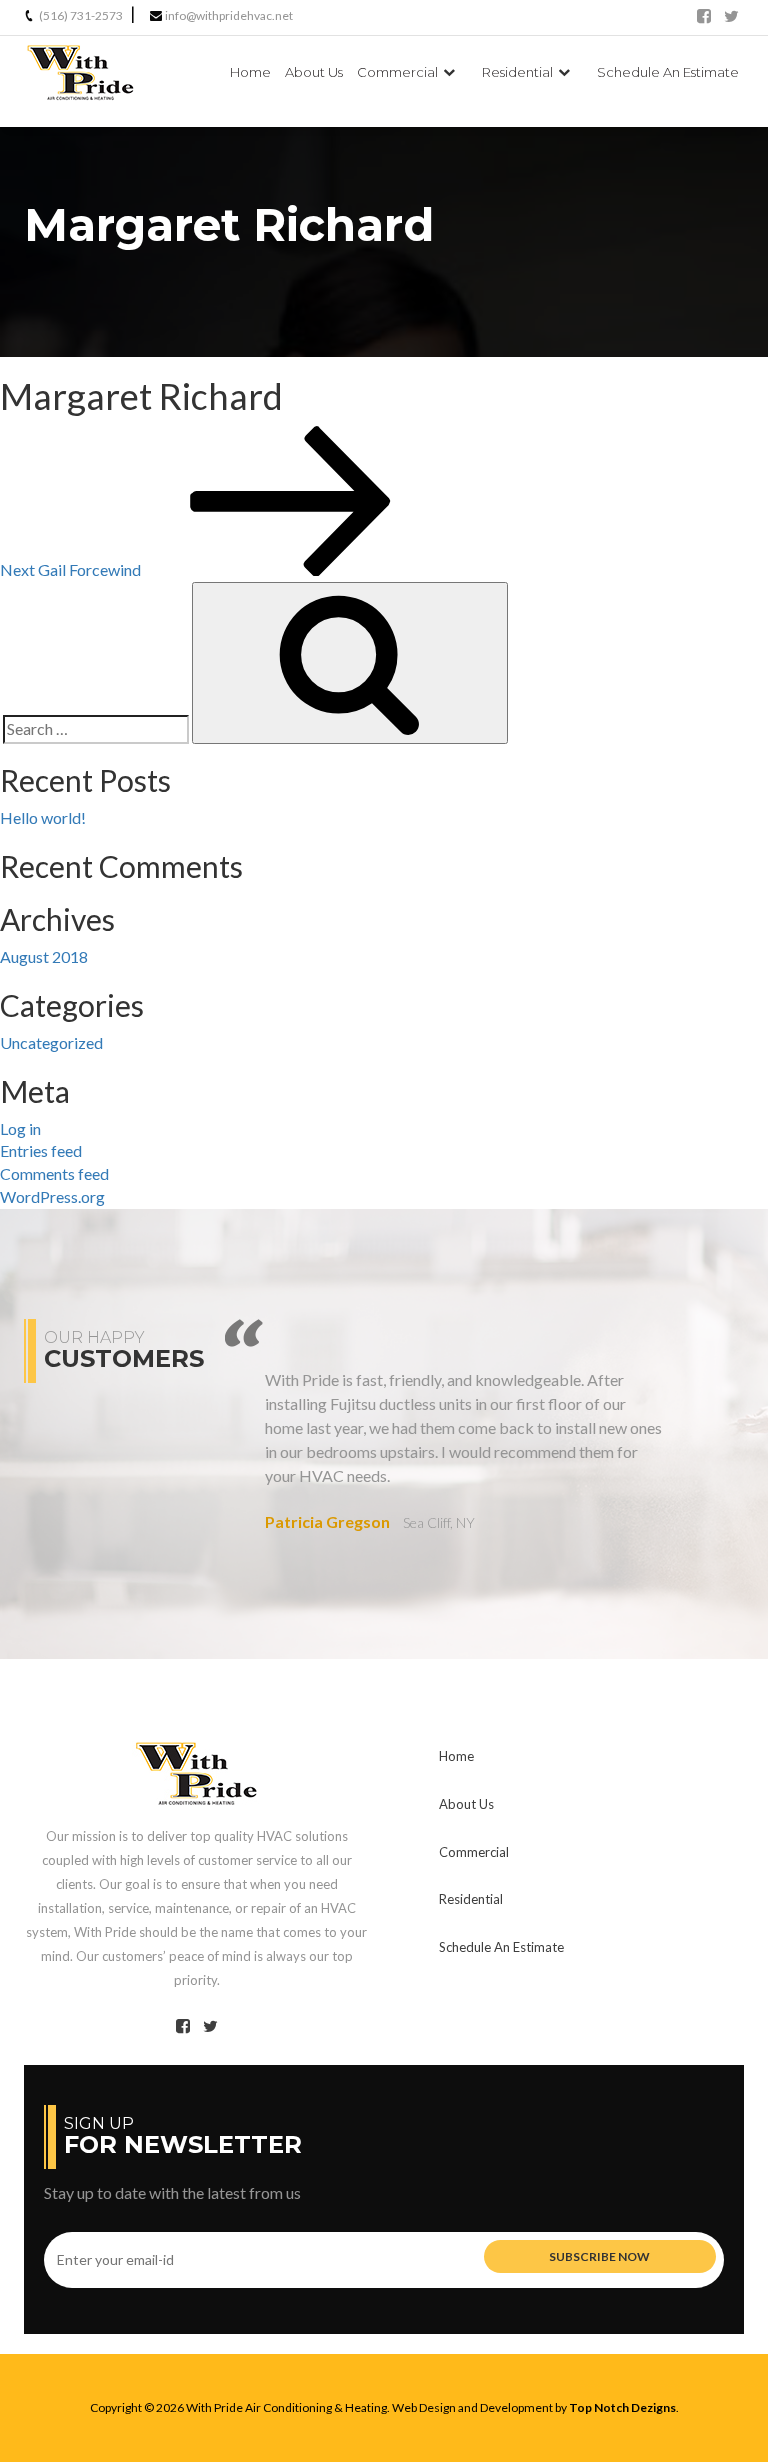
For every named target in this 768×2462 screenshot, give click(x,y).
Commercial (397, 72)
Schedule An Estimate (668, 72)
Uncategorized (51, 1042)
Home (250, 72)
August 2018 (44, 956)
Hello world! (43, 817)
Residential (517, 72)
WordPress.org (52, 1196)
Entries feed (41, 1150)
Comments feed (54, 1173)
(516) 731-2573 (81, 15)
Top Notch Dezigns (622, 2407)
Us (314, 72)
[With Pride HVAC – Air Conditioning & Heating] (197, 1770)
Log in (20, 1128)
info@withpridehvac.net (229, 15)
